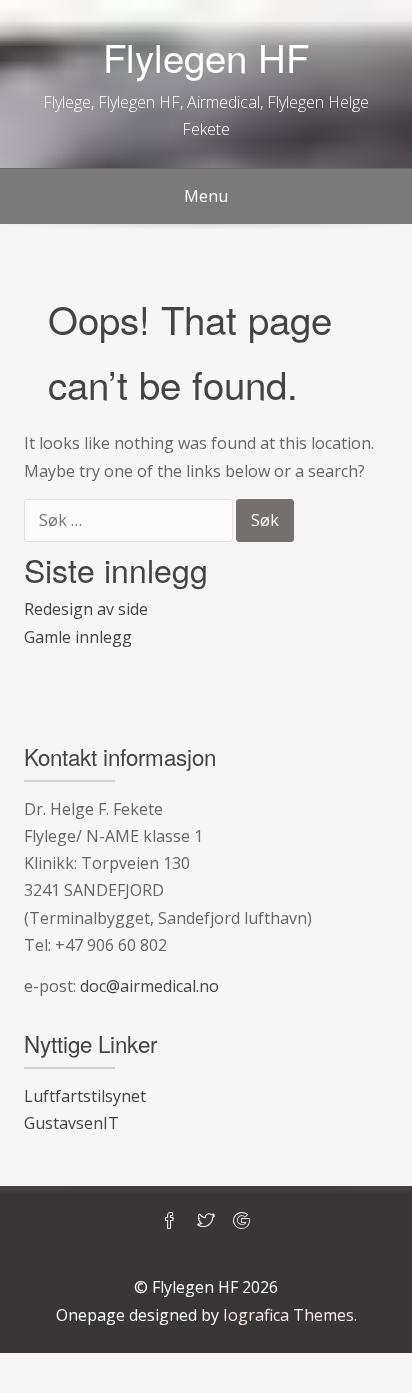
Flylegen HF (206, 56)
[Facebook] (170, 1222)
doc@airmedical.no (149, 986)
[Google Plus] (242, 1222)
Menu (206, 196)
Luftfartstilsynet (85, 1096)
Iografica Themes (288, 1315)
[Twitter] (206, 1222)
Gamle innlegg (78, 637)
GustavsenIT (71, 1123)
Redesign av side (86, 609)
